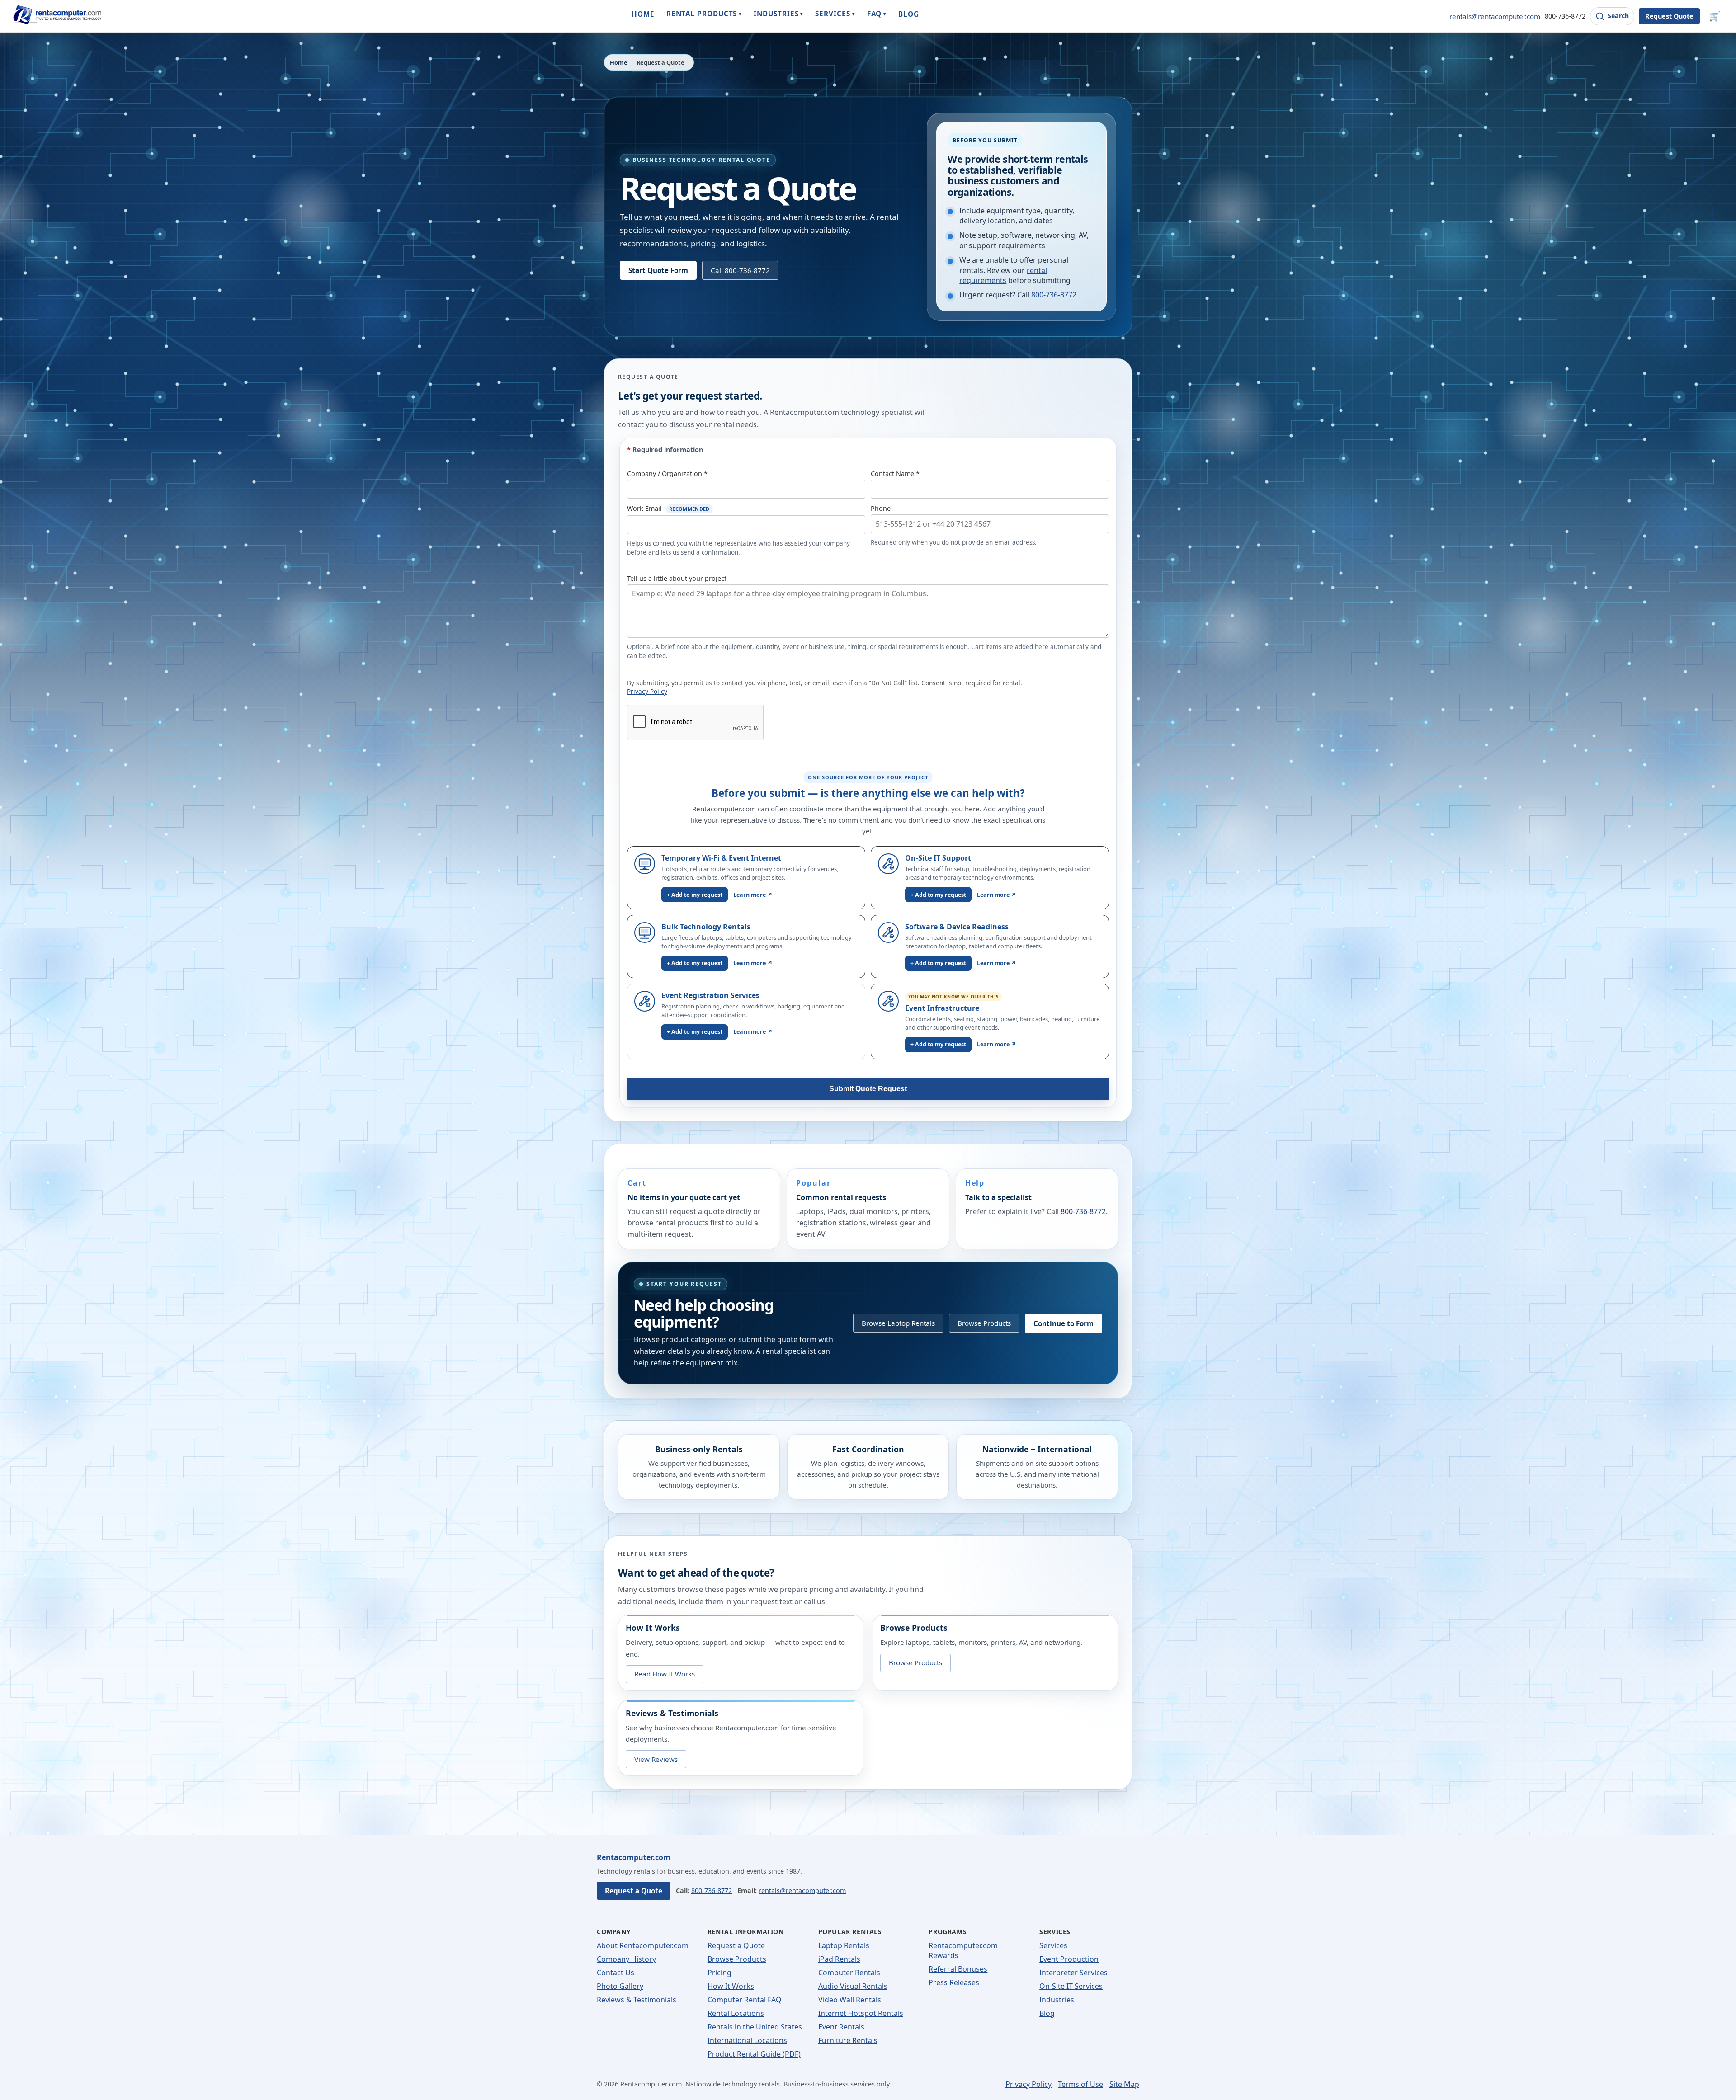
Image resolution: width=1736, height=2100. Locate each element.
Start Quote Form (658, 270)
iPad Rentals (839, 1959)
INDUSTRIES (778, 14)
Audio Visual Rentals (853, 1986)
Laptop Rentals (844, 1945)
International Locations (747, 2040)
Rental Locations (736, 2013)
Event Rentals (841, 2027)
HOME (643, 14)
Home (619, 62)
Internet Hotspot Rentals (861, 2013)
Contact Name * (895, 473)
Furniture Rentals (848, 2040)
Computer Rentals (849, 1973)
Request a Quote (634, 1891)
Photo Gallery (620, 1986)
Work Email (668, 508)
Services (1053, 1945)
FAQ (877, 14)
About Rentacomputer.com (643, 1945)
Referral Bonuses (958, 1969)
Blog (1047, 2013)
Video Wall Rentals (850, 2000)
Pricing (719, 1973)
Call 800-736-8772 (740, 270)
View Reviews (656, 1759)
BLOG (909, 14)
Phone (881, 508)
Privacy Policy (647, 691)
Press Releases (954, 1982)
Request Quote (1669, 16)
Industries (1057, 2000)
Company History (626, 1959)
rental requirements (1003, 275)
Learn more (753, 895)
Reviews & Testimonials (637, 2000)
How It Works (731, 1986)
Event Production (1069, 1959)
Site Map (1124, 2084)
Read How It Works (665, 1674)
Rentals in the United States (755, 2027)
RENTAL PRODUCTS (704, 14)
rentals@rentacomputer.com (1495, 16)
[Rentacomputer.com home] (56, 16)
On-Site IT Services (1071, 1986)
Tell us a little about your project (677, 578)
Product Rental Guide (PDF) (754, 2054)
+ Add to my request (695, 895)
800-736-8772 (1565, 16)
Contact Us (616, 1973)
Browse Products (984, 1323)
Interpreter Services (1073, 1973)
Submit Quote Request (868, 1089)
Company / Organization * (667, 473)
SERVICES (835, 14)
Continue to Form (1064, 1323)
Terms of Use (1080, 2084)
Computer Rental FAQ (745, 2000)
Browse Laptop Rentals (898, 1323)
